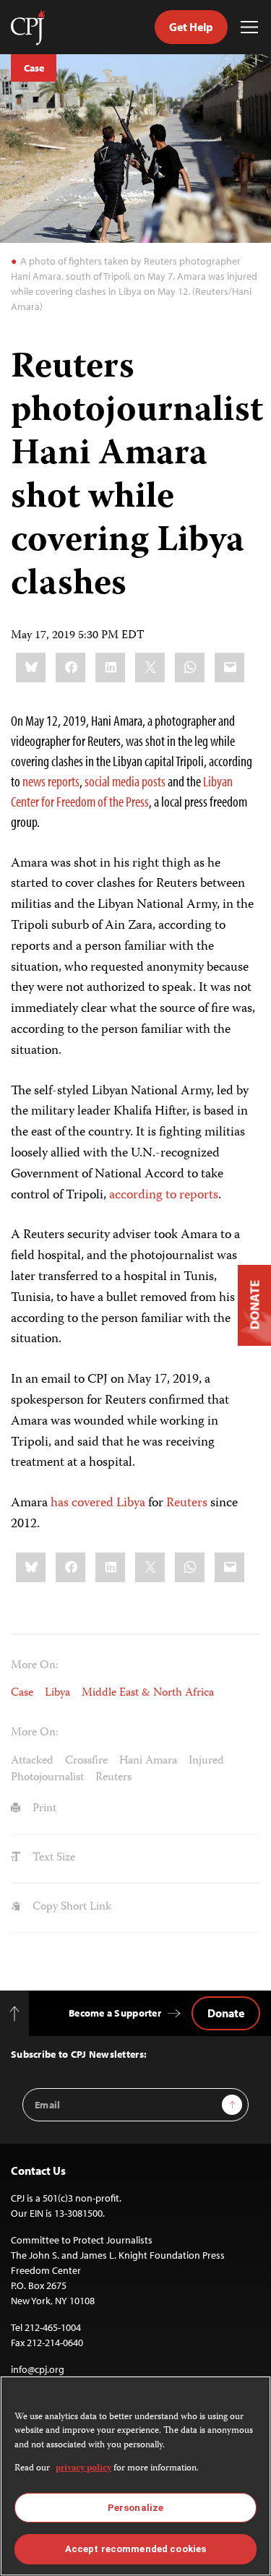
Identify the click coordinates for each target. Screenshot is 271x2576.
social (97, 781)
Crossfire (86, 1761)
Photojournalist (47, 1778)
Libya (131, 1503)
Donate (226, 2013)
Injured (206, 1761)
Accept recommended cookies (135, 2549)
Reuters (187, 1503)
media (126, 781)
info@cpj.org (38, 2369)
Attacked (32, 1761)
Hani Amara (148, 1761)
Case (34, 68)
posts (154, 781)
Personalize (135, 2508)
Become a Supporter (115, 2013)
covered (93, 1503)
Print (43, 1809)
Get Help (191, 27)
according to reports (164, 1195)
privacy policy (83, 2469)
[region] (135, 2476)
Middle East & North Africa (148, 1693)
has (60, 1503)
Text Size (52, 1858)
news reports (51, 781)
